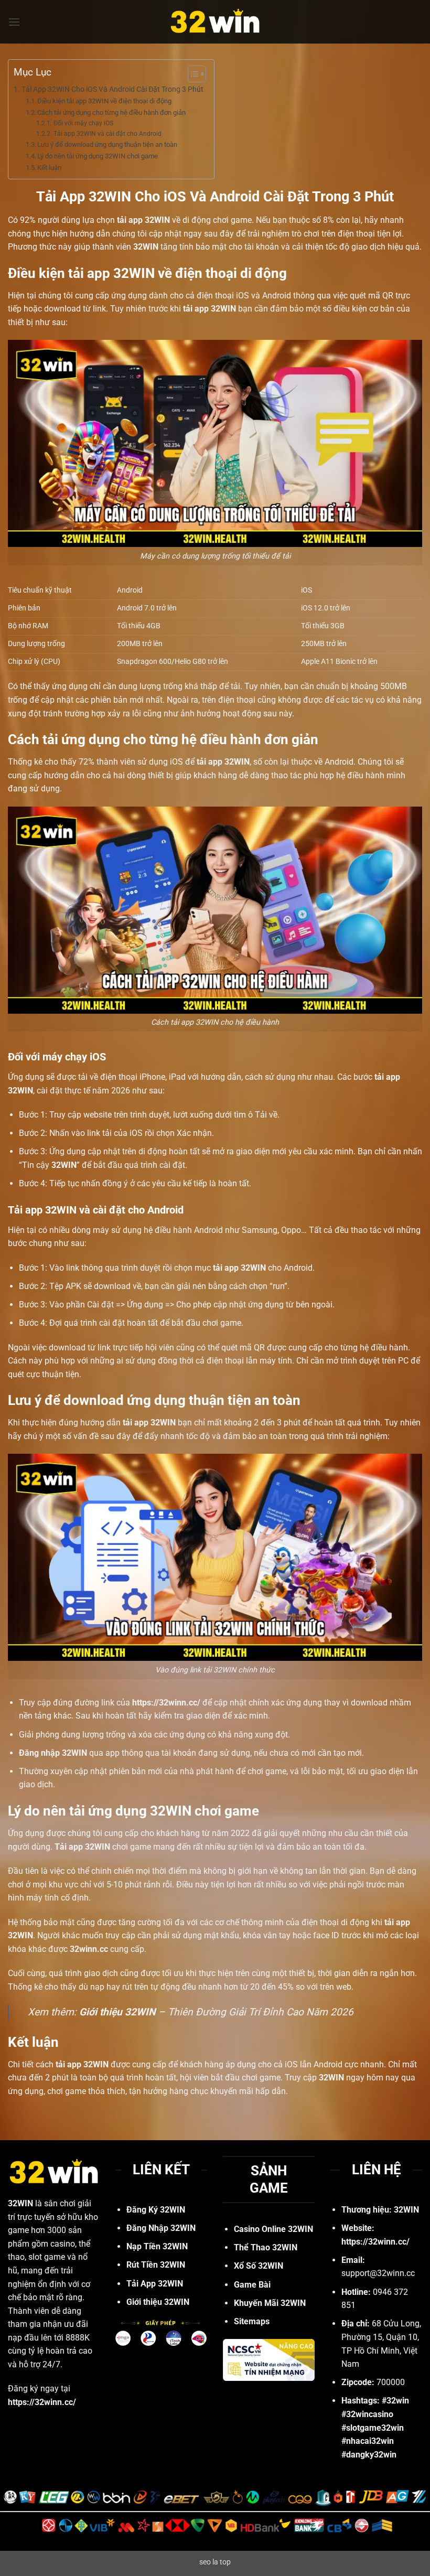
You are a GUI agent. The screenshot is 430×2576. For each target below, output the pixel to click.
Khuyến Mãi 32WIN (270, 2303)
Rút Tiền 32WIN (156, 2265)
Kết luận (49, 168)
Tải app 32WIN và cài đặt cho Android (107, 134)
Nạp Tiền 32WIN (157, 2246)
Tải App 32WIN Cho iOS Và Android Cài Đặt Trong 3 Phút (112, 89)
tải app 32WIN (149, 1423)
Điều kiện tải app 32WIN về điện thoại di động (104, 101)
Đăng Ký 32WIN (156, 2210)
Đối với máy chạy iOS (83, 123)
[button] (14, 22)
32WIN (146, 247)
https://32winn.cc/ (375, 2242)
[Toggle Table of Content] (192, 74)
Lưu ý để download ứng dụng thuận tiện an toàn (107, 144)
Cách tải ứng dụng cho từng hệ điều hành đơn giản (111, 112)
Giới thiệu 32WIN (117, 2012)
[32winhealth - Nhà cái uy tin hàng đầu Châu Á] (215, 22)
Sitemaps (252, 2321)
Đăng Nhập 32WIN (161, 2228)
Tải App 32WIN (155, 2284)
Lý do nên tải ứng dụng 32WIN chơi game (98, 156)
